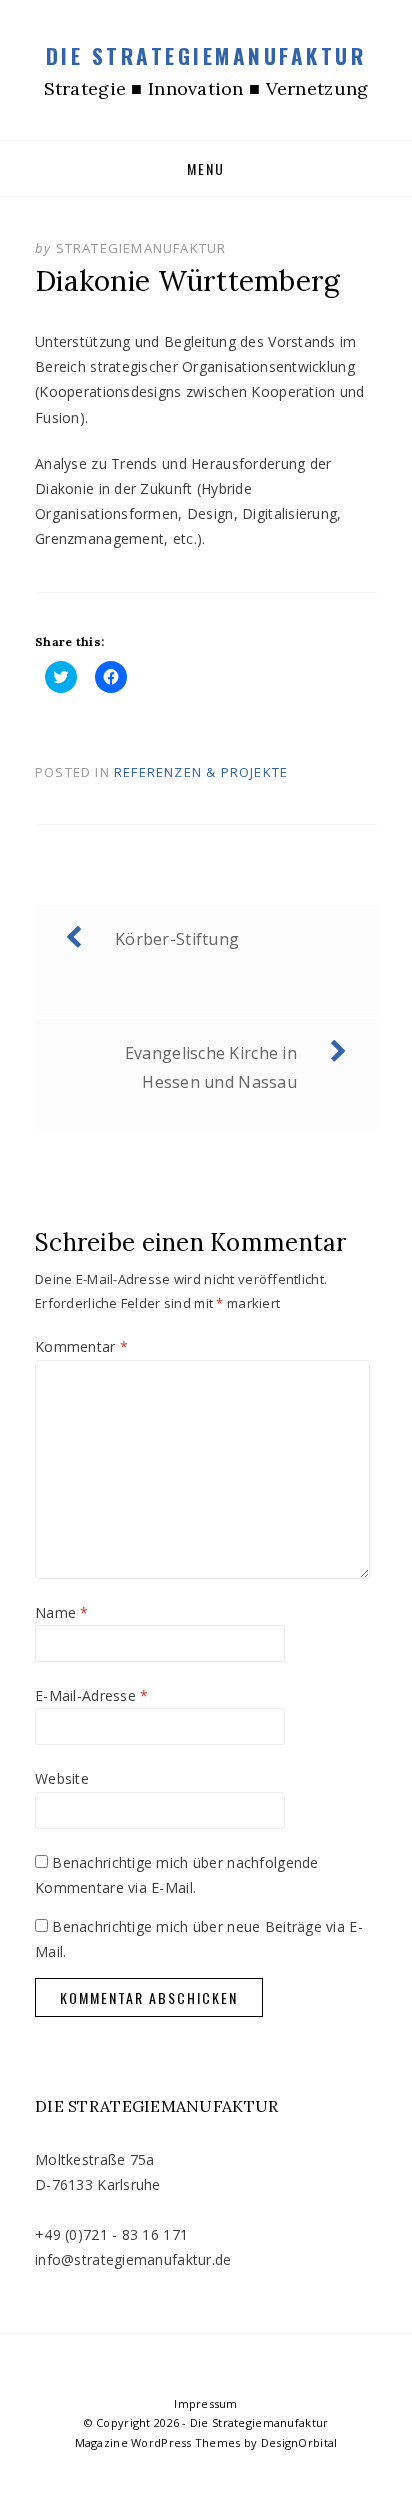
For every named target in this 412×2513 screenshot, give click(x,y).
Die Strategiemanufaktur (206, 55)
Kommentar (81, 1346)
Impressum (206, 2403)
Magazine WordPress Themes (158, 2442)
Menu (206, 168)
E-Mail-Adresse (91, 1695)
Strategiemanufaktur (141, 248)
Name (62, 1612)
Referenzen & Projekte (201, 772)
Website (62, 1778)
